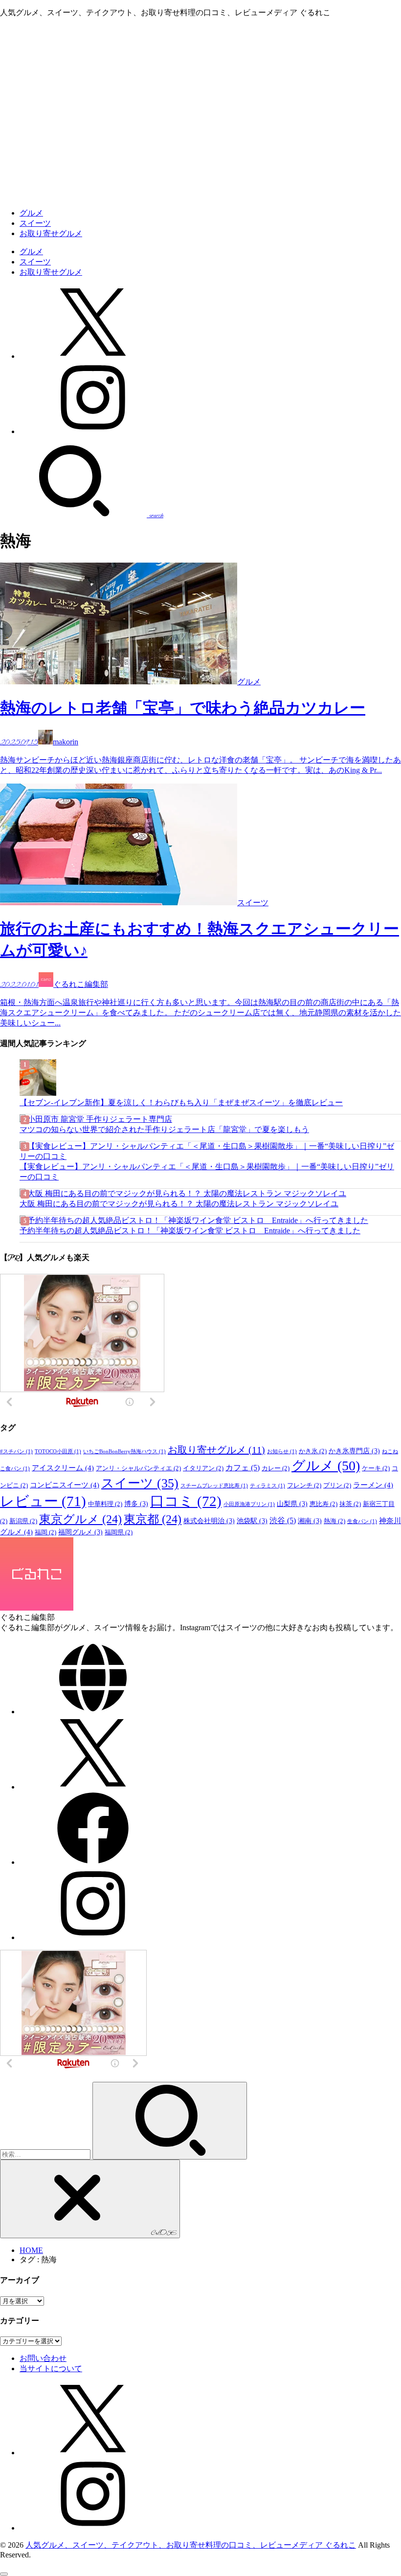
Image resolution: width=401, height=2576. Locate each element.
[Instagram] (93, 431)
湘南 (310, 1521)
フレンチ (304, 1485)
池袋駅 (252, 1521)
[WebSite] (93, 1712)
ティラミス (267, 1486)
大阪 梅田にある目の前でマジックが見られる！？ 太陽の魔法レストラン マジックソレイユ (179, 1204)
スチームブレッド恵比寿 (214, 1486)
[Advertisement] (200, 132)
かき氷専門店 (354, 1451)
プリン (337, 1485)
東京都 (153, 1519)
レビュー (43, 1501)
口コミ (186, 1501)
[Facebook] (93, 1862)
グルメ (31, 213)
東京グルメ (80, 1519)
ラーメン (373, 1485)
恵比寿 (323, 1504)
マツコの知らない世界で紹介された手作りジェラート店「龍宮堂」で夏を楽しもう (164, 1129)
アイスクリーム (63, 1468)
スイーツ (35, 223)
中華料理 (105, 1504)
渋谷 (283, 1520)
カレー (276, 1468)
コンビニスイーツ (65, 1485)
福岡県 (119, 1532)
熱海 (334, 1521)
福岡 (45, 1532)
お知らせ (282, 1452)
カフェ (243, 1468)
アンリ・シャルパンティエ (138, 1468)
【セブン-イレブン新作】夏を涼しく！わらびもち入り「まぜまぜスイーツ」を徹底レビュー (181, 1102)
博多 (136, 1504)
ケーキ (376, 1468)
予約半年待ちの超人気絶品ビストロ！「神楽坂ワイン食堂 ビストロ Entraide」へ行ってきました (190, 1231)
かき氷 (313, 1451)
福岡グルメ (80, 1532)
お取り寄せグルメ (51, 233)
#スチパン (16, 1452)
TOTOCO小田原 (58, 1452)
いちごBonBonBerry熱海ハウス (124, 1452)
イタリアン (203, 1468)
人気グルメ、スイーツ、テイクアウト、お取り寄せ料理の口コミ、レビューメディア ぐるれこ (191, 2545)
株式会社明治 (209, 1521)
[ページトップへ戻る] (4, 2574)
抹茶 (350, 1504)
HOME (31, 2250)
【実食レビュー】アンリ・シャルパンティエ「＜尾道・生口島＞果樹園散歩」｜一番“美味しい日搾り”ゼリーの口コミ (207, 1172)
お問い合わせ (43, 2358)
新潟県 (23, 1521)
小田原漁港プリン (249, 1504)
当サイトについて (51, 2369)
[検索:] (46, 2154)
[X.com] (93, 356)
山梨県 (292, 1504)
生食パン (362, 1521)
